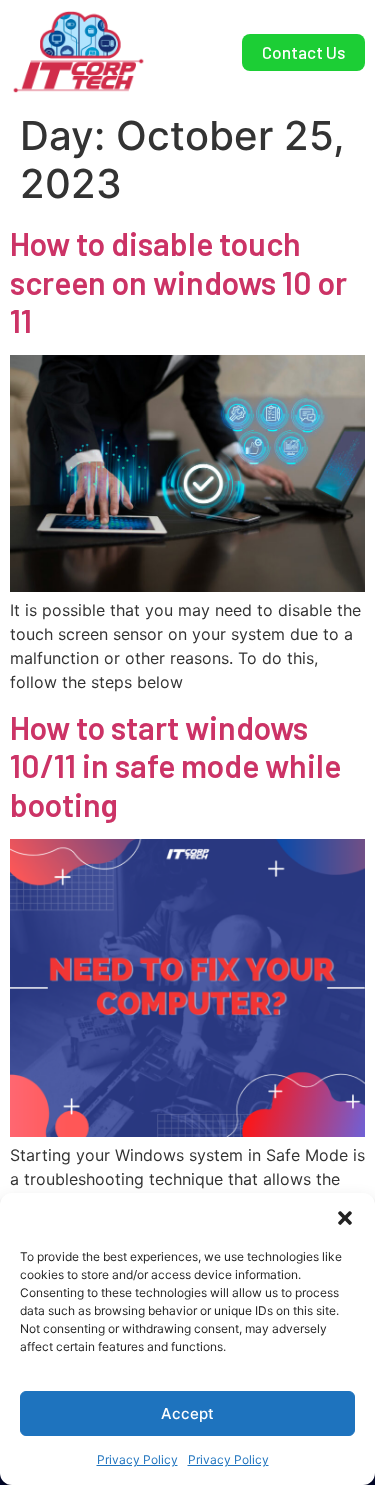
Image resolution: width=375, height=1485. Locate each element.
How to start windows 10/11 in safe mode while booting (175, 765)
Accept (187, 1413)
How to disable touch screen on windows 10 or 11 (178, 281)
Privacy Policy (137, 1459)
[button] (345, 1218)
